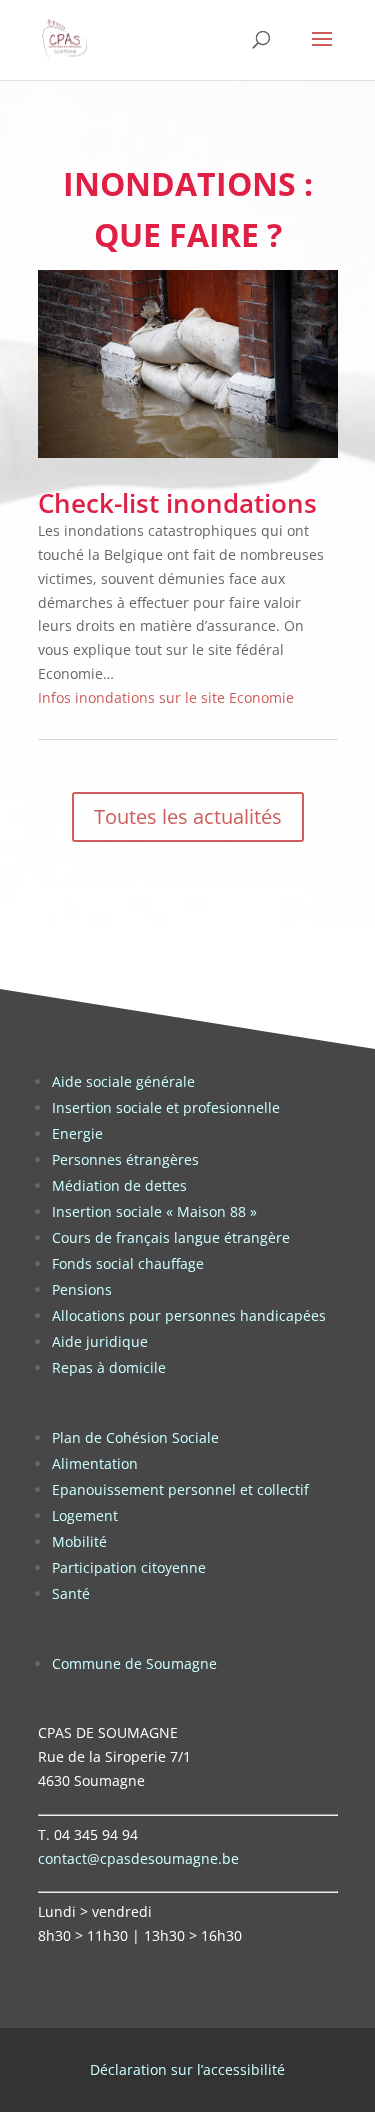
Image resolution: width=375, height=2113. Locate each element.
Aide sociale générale (123, 1081)
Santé (71, 1593)
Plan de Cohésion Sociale (135, 1437)
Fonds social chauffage (128, 1263)
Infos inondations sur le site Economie (166, 697)
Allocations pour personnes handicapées (189, 1315)
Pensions (82, 1289)
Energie (77, 1133)
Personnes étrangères (125, 1159)
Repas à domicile (109, 1367)
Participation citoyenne (129, 1567)
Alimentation (95, 1463)
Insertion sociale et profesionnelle (166, 1107)
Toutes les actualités (188, 816)
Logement (85, 1515)
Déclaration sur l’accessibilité (187, 2069)
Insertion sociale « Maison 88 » (154, 1211)
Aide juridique (100, 1341)
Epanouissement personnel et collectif (180, 1489)
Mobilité (79, 1541)
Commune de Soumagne (134, 1663)
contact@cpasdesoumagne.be (138, 1858)
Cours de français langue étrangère (171, 1237)
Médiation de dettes (119, 1185)
